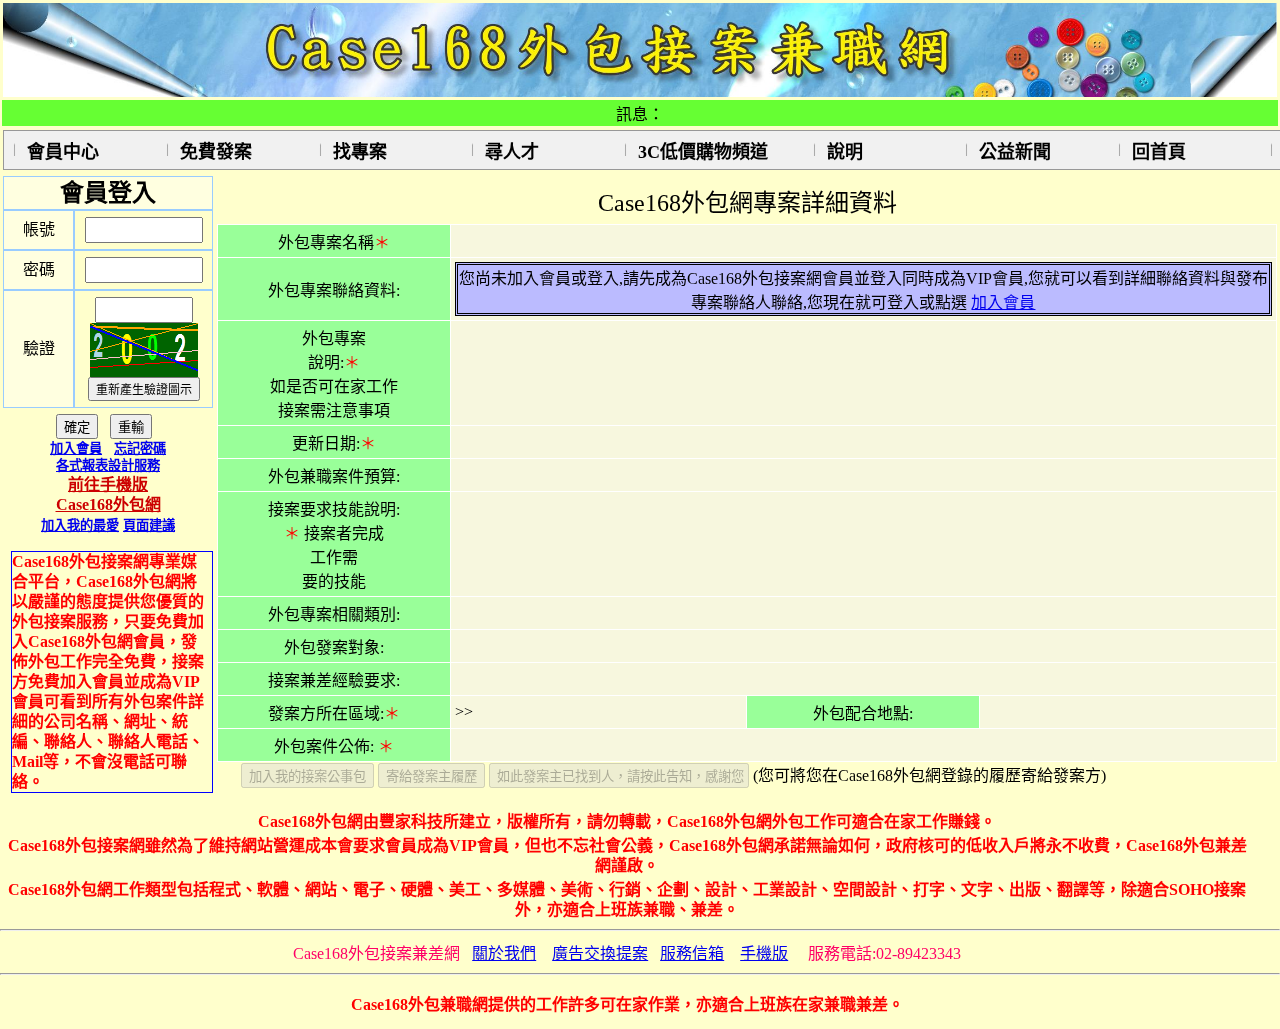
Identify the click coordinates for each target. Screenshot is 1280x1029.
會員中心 (63, 152)
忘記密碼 (140, 448)
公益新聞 (1015, 152)
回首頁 (1159, 152)
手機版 (764, 953)
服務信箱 (692, 953)
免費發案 (216, 152)
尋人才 (512, 152)
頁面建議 (149, 525)
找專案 (360, 152)
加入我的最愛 (80, 525)
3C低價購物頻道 (703, 152)
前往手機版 (108, 484)
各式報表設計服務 (108, 465)
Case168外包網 (108, 504)
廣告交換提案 (600, 953)
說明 (845, 152)
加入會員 (76, 448)
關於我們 (504, 953)
